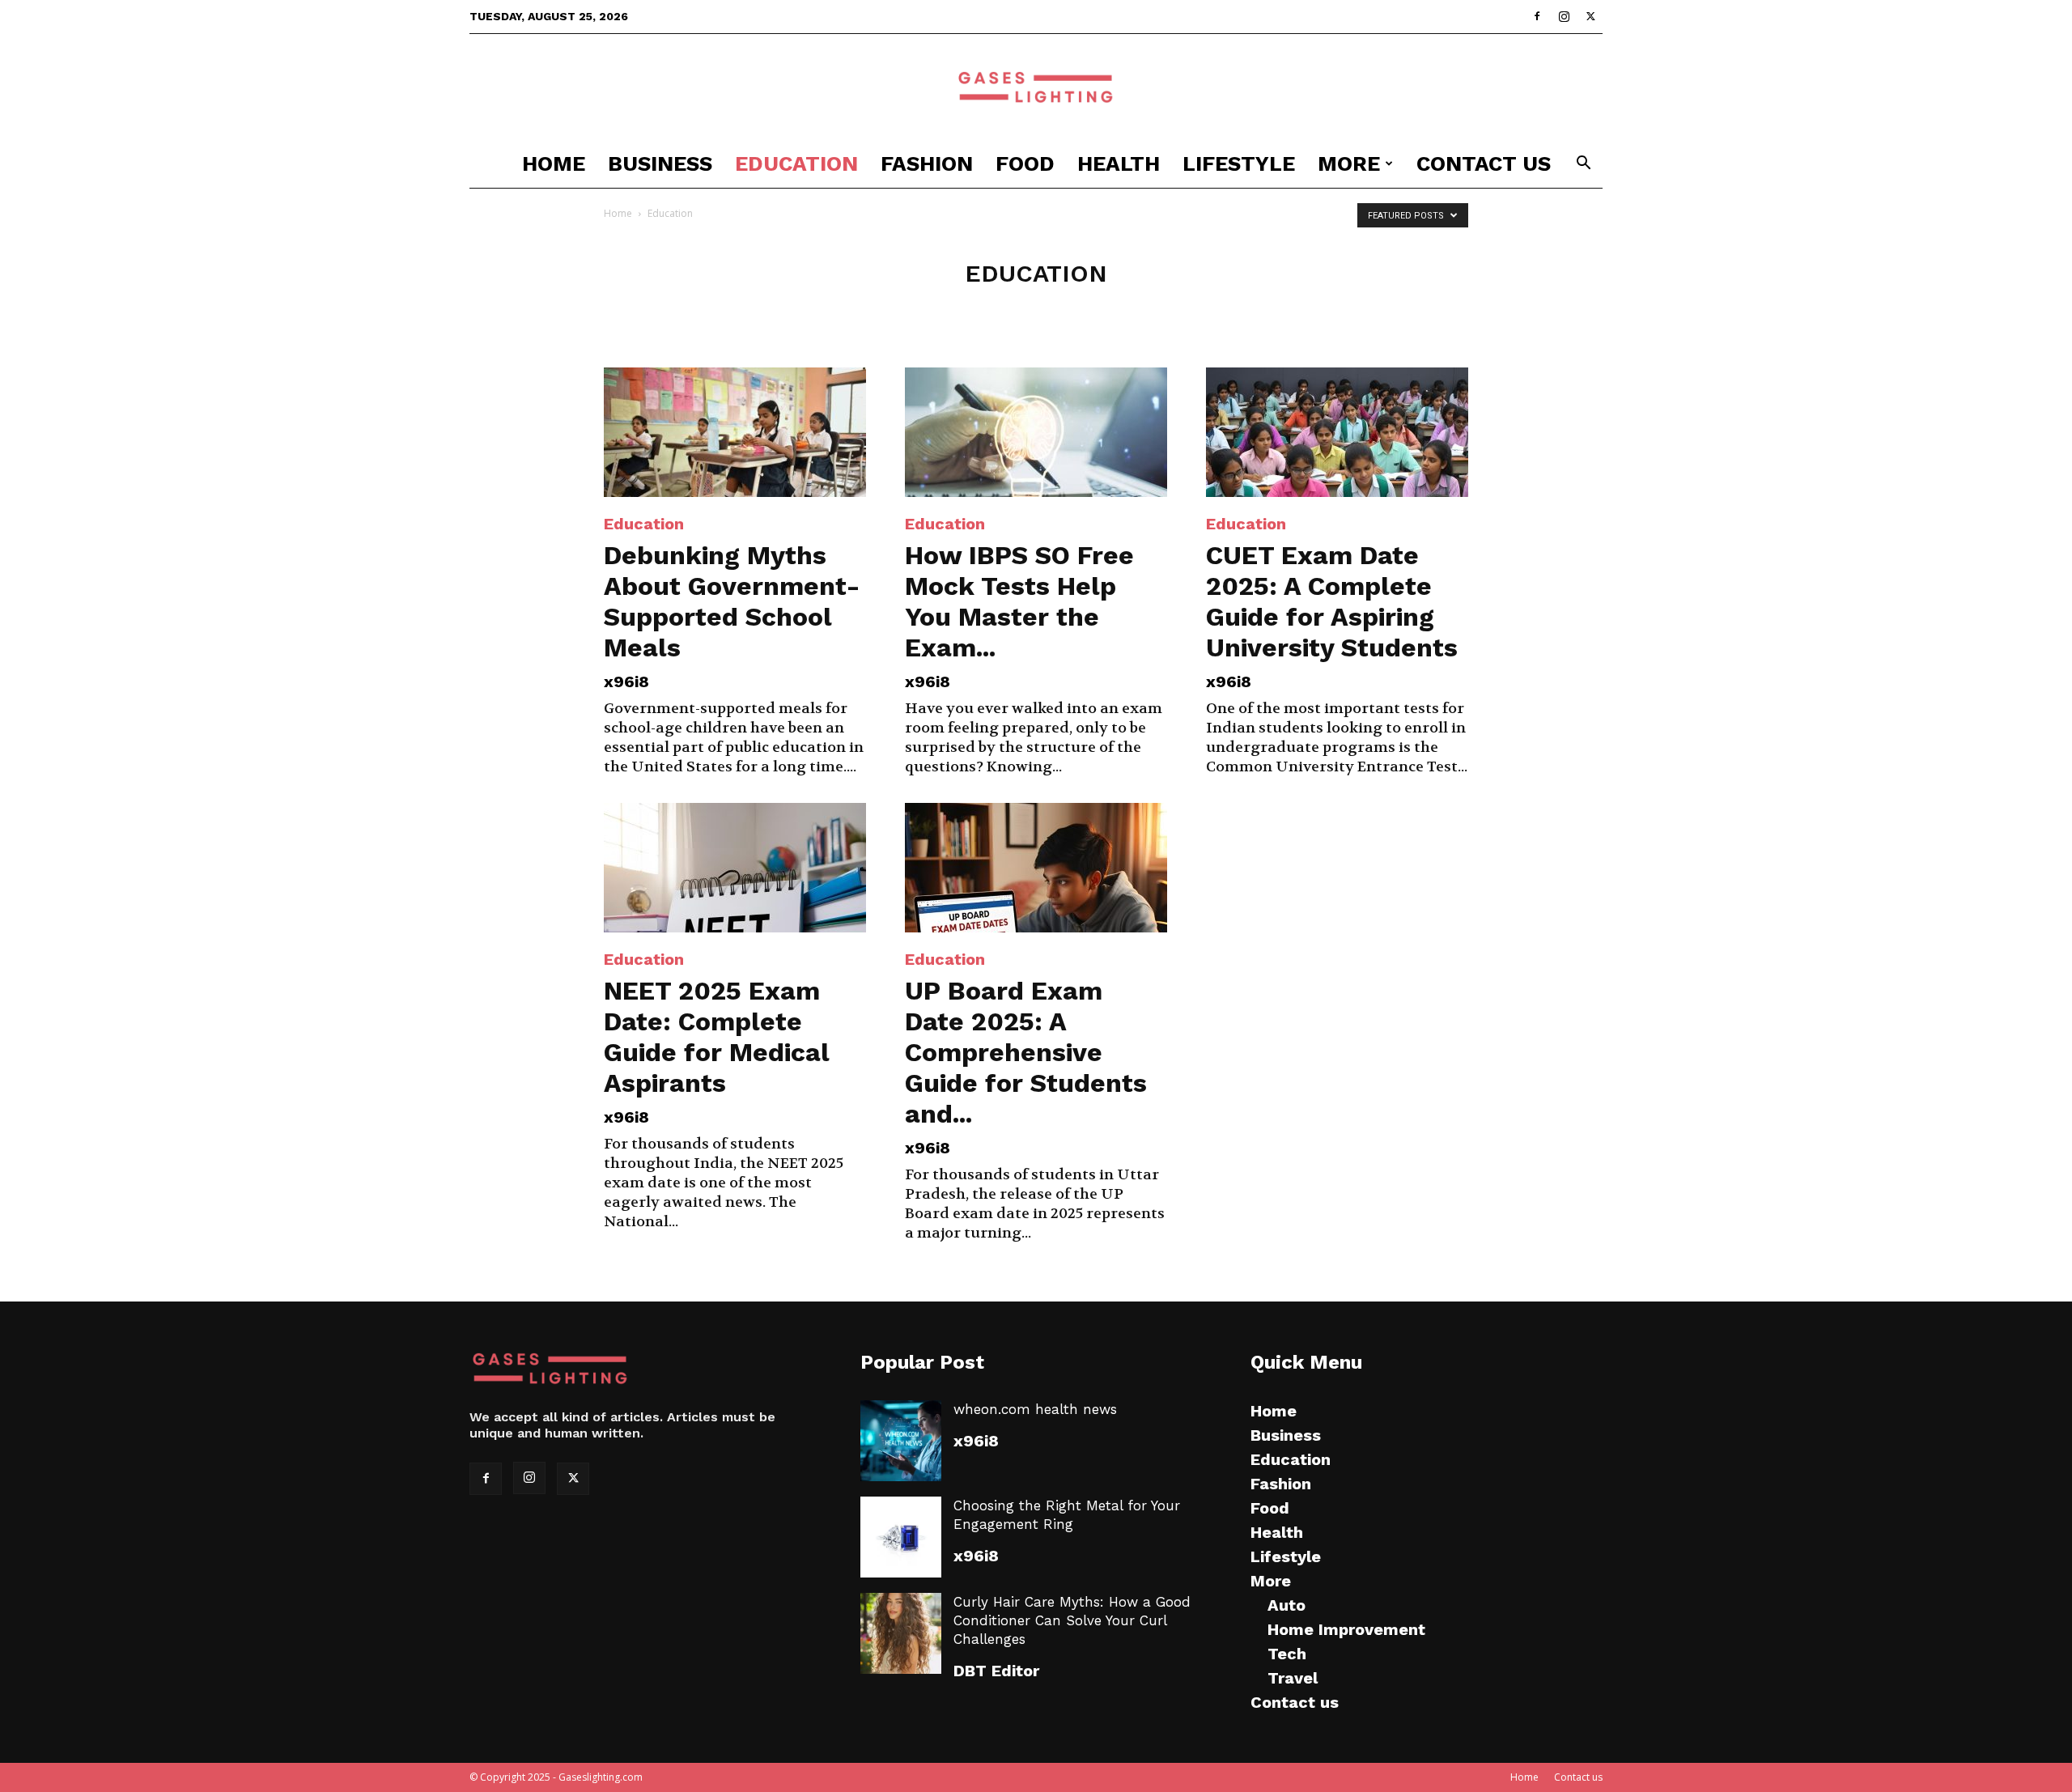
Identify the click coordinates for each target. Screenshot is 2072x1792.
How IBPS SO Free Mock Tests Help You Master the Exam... (1019, 601)
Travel (1293, 1678)
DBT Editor (996, 1671)
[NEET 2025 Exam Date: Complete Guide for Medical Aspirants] (735, 868)
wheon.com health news (1035, 1409)
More (1349, 163)
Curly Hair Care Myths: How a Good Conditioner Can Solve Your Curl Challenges (1072, 1620)
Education (796, 163)
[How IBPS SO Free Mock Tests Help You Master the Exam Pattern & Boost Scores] (1036, 432)
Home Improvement (1346, 1629)
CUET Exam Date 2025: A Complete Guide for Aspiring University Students (1332, 601)
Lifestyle (1239, 163)
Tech (1287, 1654)
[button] (1583, 165)
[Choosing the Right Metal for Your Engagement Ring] (901, 1537)
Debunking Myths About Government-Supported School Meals (732, 601)
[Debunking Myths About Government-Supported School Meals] (735, 432)
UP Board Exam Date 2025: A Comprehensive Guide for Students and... (1026, 1052)
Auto (1287, 1605)
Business (660, 163)
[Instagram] (1564, 16)
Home (554, 163)
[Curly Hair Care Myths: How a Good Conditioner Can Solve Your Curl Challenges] (901, 1633)
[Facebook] (1537, 16)
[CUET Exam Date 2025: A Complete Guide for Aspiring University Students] (1337, 432)
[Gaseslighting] (1036, 87)
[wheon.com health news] (901, 1441)
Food (1025, 163)
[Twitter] (1590, 16)
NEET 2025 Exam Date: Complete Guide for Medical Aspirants (717, 1037)
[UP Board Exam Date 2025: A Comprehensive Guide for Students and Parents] (1036, 868)
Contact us (1484, 163)
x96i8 (626, 682)
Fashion (927, 163)
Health (1119, 163)
